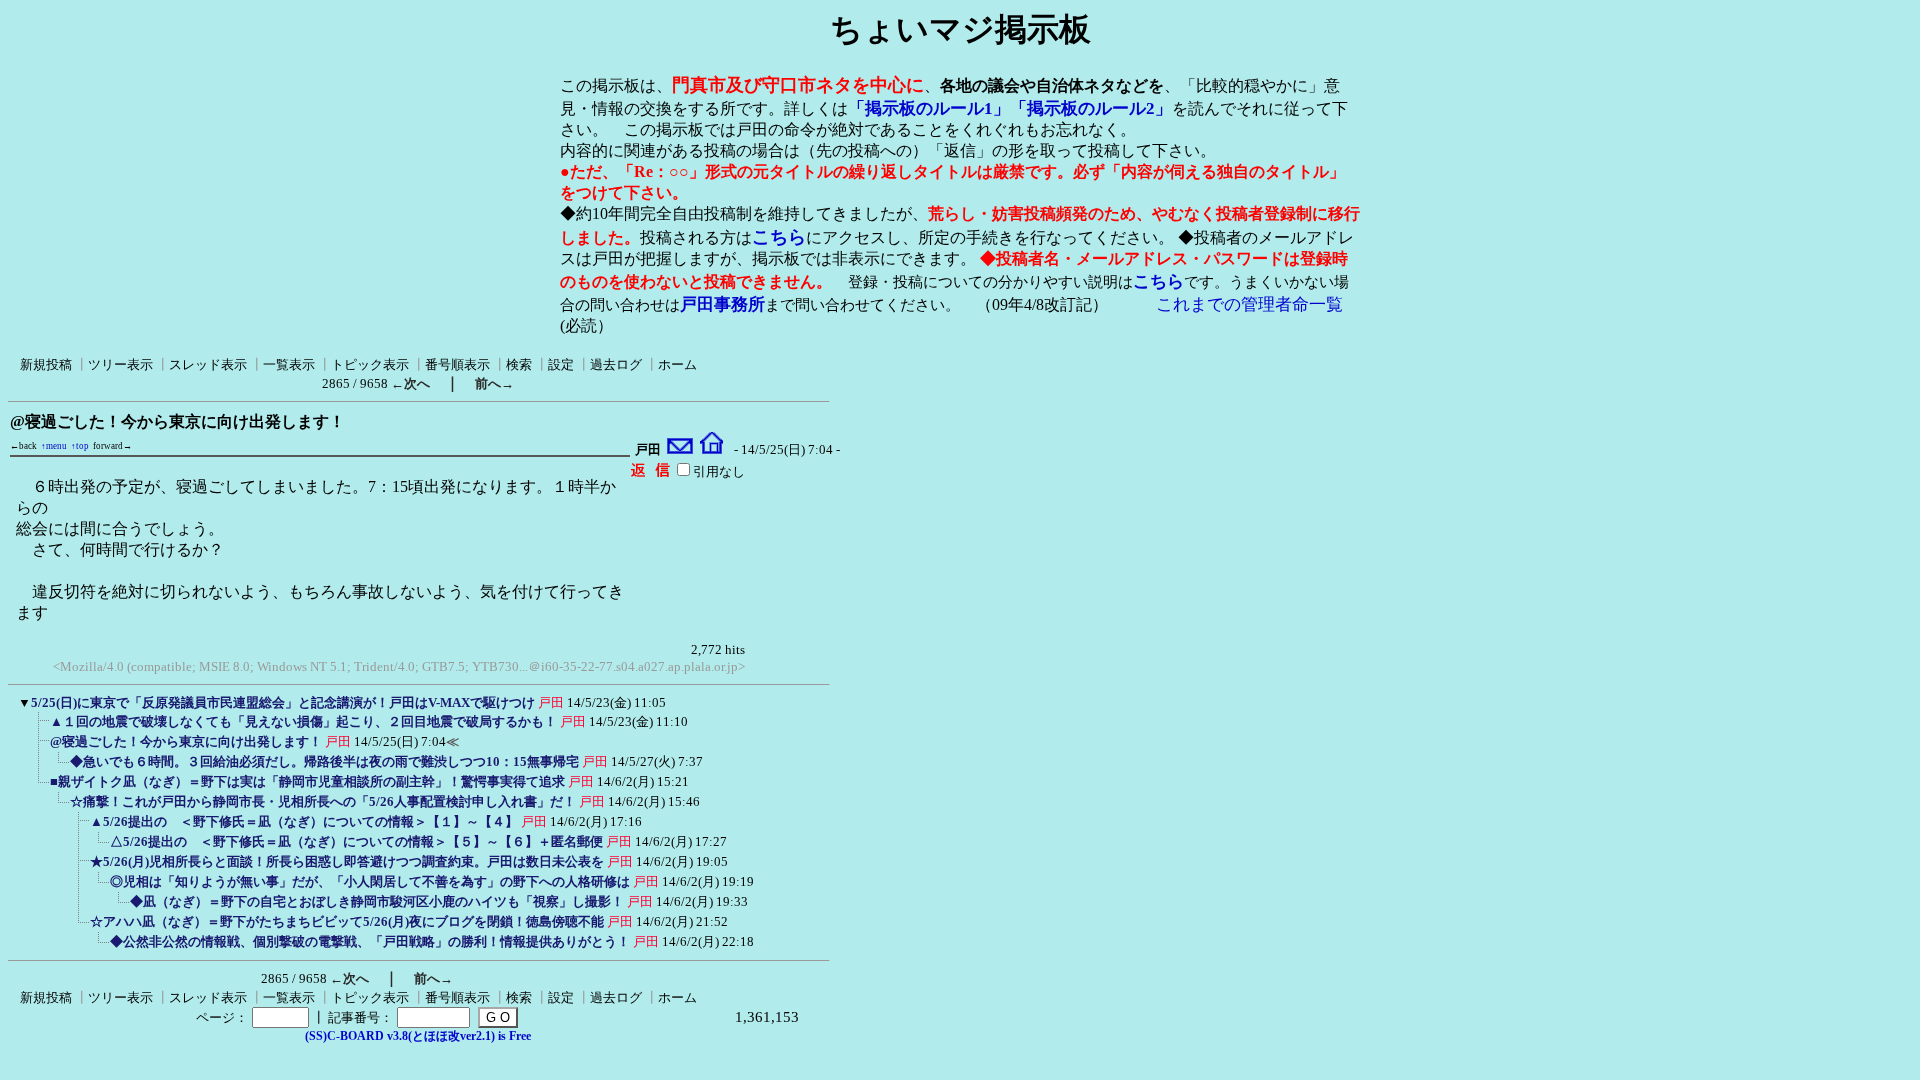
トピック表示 (370, 364)
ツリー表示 (120, 364)
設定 (561, 364)
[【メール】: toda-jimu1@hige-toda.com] (680, 450)
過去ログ (616, 364)
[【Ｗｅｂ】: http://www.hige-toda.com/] (711, 450)
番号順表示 (457, 364)
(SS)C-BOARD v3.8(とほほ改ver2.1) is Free (418, 1036)
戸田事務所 (722, 304)
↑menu (54, 446)
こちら (779, 237)
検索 (519, 364)
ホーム (677, 364)
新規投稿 (46, 364)
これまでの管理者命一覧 (1249, 304)
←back (23, 446)
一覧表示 (289, 364)
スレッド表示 (208, 364)
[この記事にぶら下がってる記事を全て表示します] (40, 728)
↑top (80, 446)
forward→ (112, 446)
